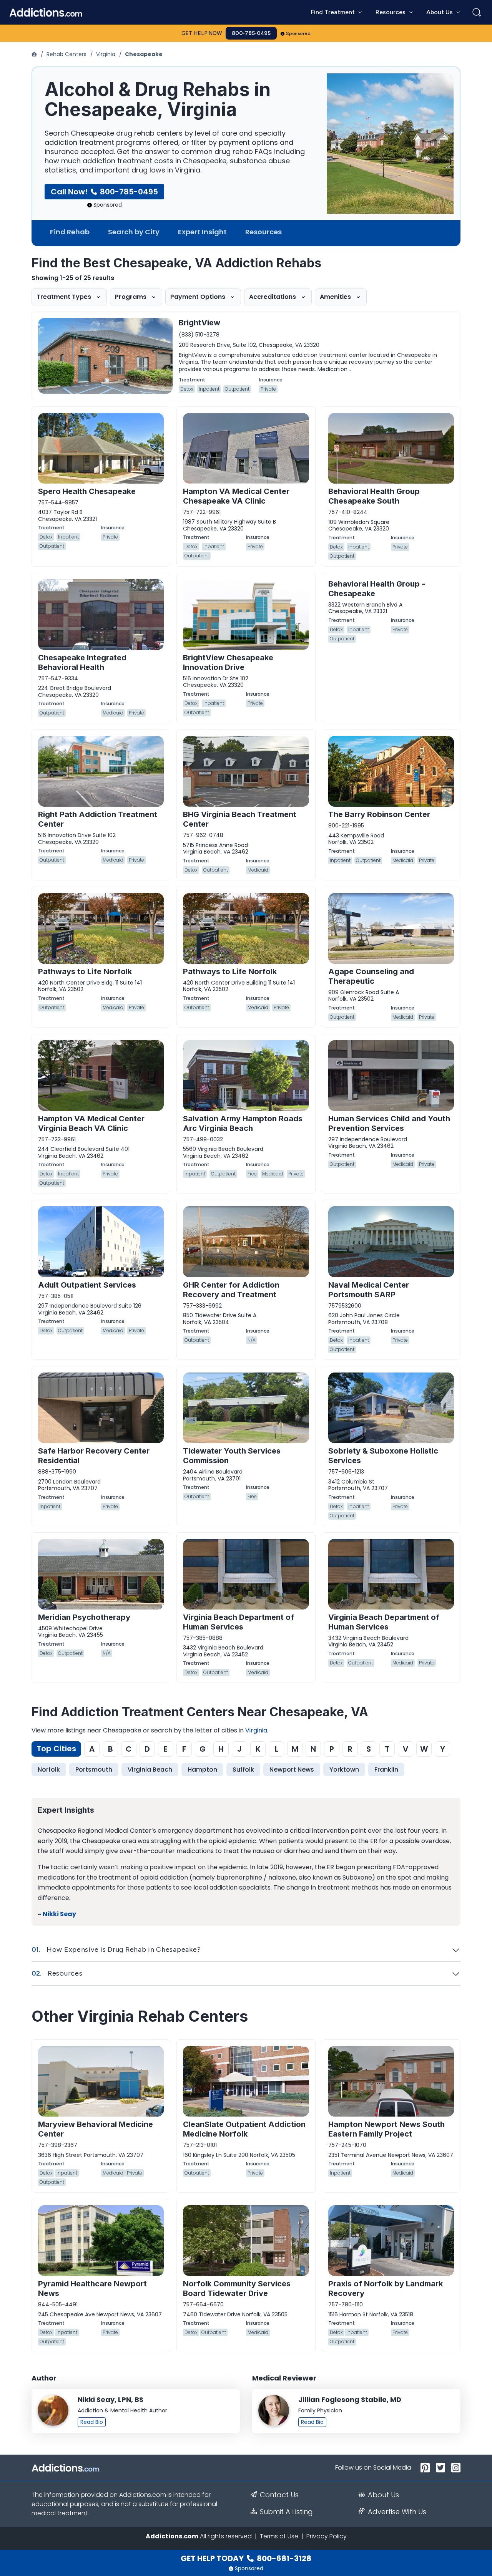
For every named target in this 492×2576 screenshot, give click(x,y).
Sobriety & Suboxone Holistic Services (383, 1456)
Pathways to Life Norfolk (85, 971)
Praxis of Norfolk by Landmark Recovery (386, 2288)
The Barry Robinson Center (379, 814)
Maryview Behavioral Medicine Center (96, 2129)
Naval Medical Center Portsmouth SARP (369, 1290)
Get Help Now (202, 33)
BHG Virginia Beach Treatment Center (240, 819)
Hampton (202, 1770)
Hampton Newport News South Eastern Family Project (386, 2129)
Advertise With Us (397, 2512)
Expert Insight (202, 232)
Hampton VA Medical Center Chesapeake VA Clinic (236, 496)
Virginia (106, 54)
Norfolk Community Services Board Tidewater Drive (237, 2288)
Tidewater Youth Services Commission (232, 1456)
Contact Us (279, 2495)
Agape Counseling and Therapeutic (371, 976)
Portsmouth (94, 1770)
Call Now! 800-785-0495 (104, 192)
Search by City (134, 232)
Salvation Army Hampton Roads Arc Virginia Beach (243, 1123)
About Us (383, 2495)
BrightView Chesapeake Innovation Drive (228, 662)
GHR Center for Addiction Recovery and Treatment (231, 1290)
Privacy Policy (327, 2536)
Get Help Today (246, 2558)
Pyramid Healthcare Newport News (92, 2288)
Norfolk (49, 1770)
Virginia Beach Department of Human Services (239, 1622)
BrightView (199, 323)
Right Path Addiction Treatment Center (98, 819)
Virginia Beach (150, 1770)
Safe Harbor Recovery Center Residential (94, 1456)
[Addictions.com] (35, 54)
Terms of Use (279, 2536)
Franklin (386, 1770)
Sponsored (298, 33)
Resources (263, 232)
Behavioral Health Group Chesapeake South (374, 496)
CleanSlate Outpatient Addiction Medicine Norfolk (244, 2129)
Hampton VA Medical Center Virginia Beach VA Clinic (91, 1123)
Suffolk (243, 1770)
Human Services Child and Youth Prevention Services (389, 1123)
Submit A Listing (286, 2512)
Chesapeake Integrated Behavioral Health (82, 662)
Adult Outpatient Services (87, 1285)
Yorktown (344, 1770)
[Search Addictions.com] (477, 12)
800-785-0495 (251, 33)
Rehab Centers (66, 54)
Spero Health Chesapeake (87, 491)
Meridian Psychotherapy (84, 1617)
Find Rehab (70, 232)
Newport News (292, 1770)
